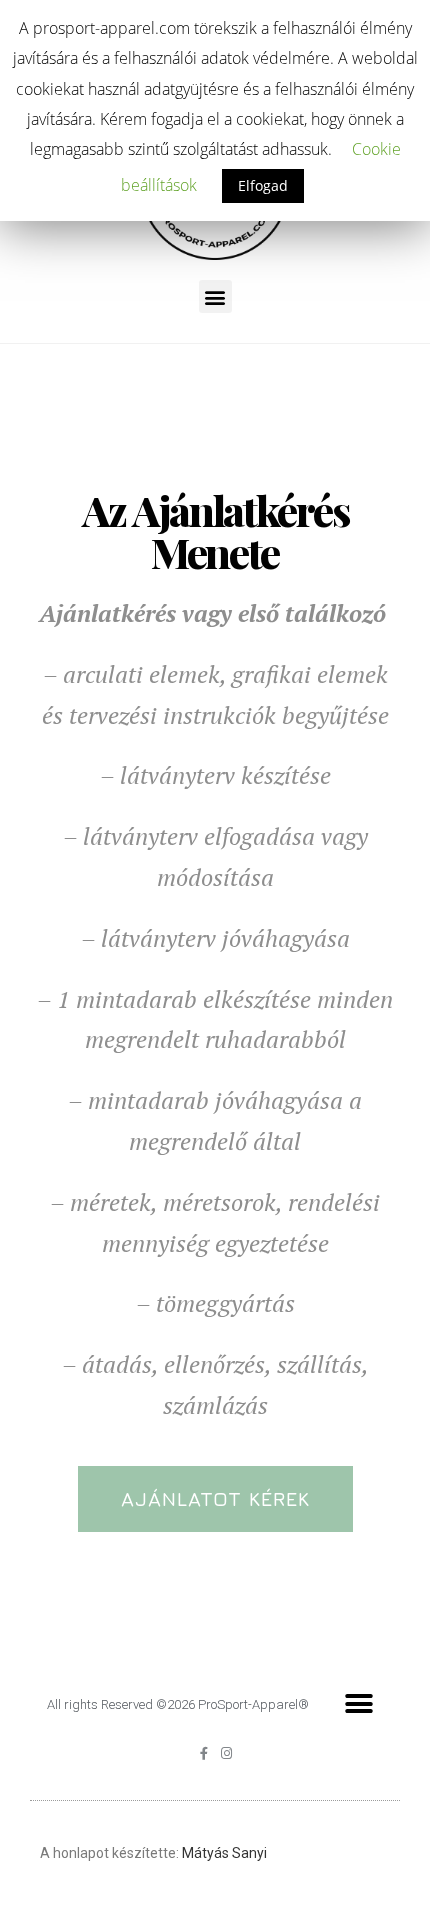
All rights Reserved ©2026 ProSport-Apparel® (178, 1704)
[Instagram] (226, 1753)
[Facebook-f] (203, 1753)
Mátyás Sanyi (224, 1853)
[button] (215, 1499)
